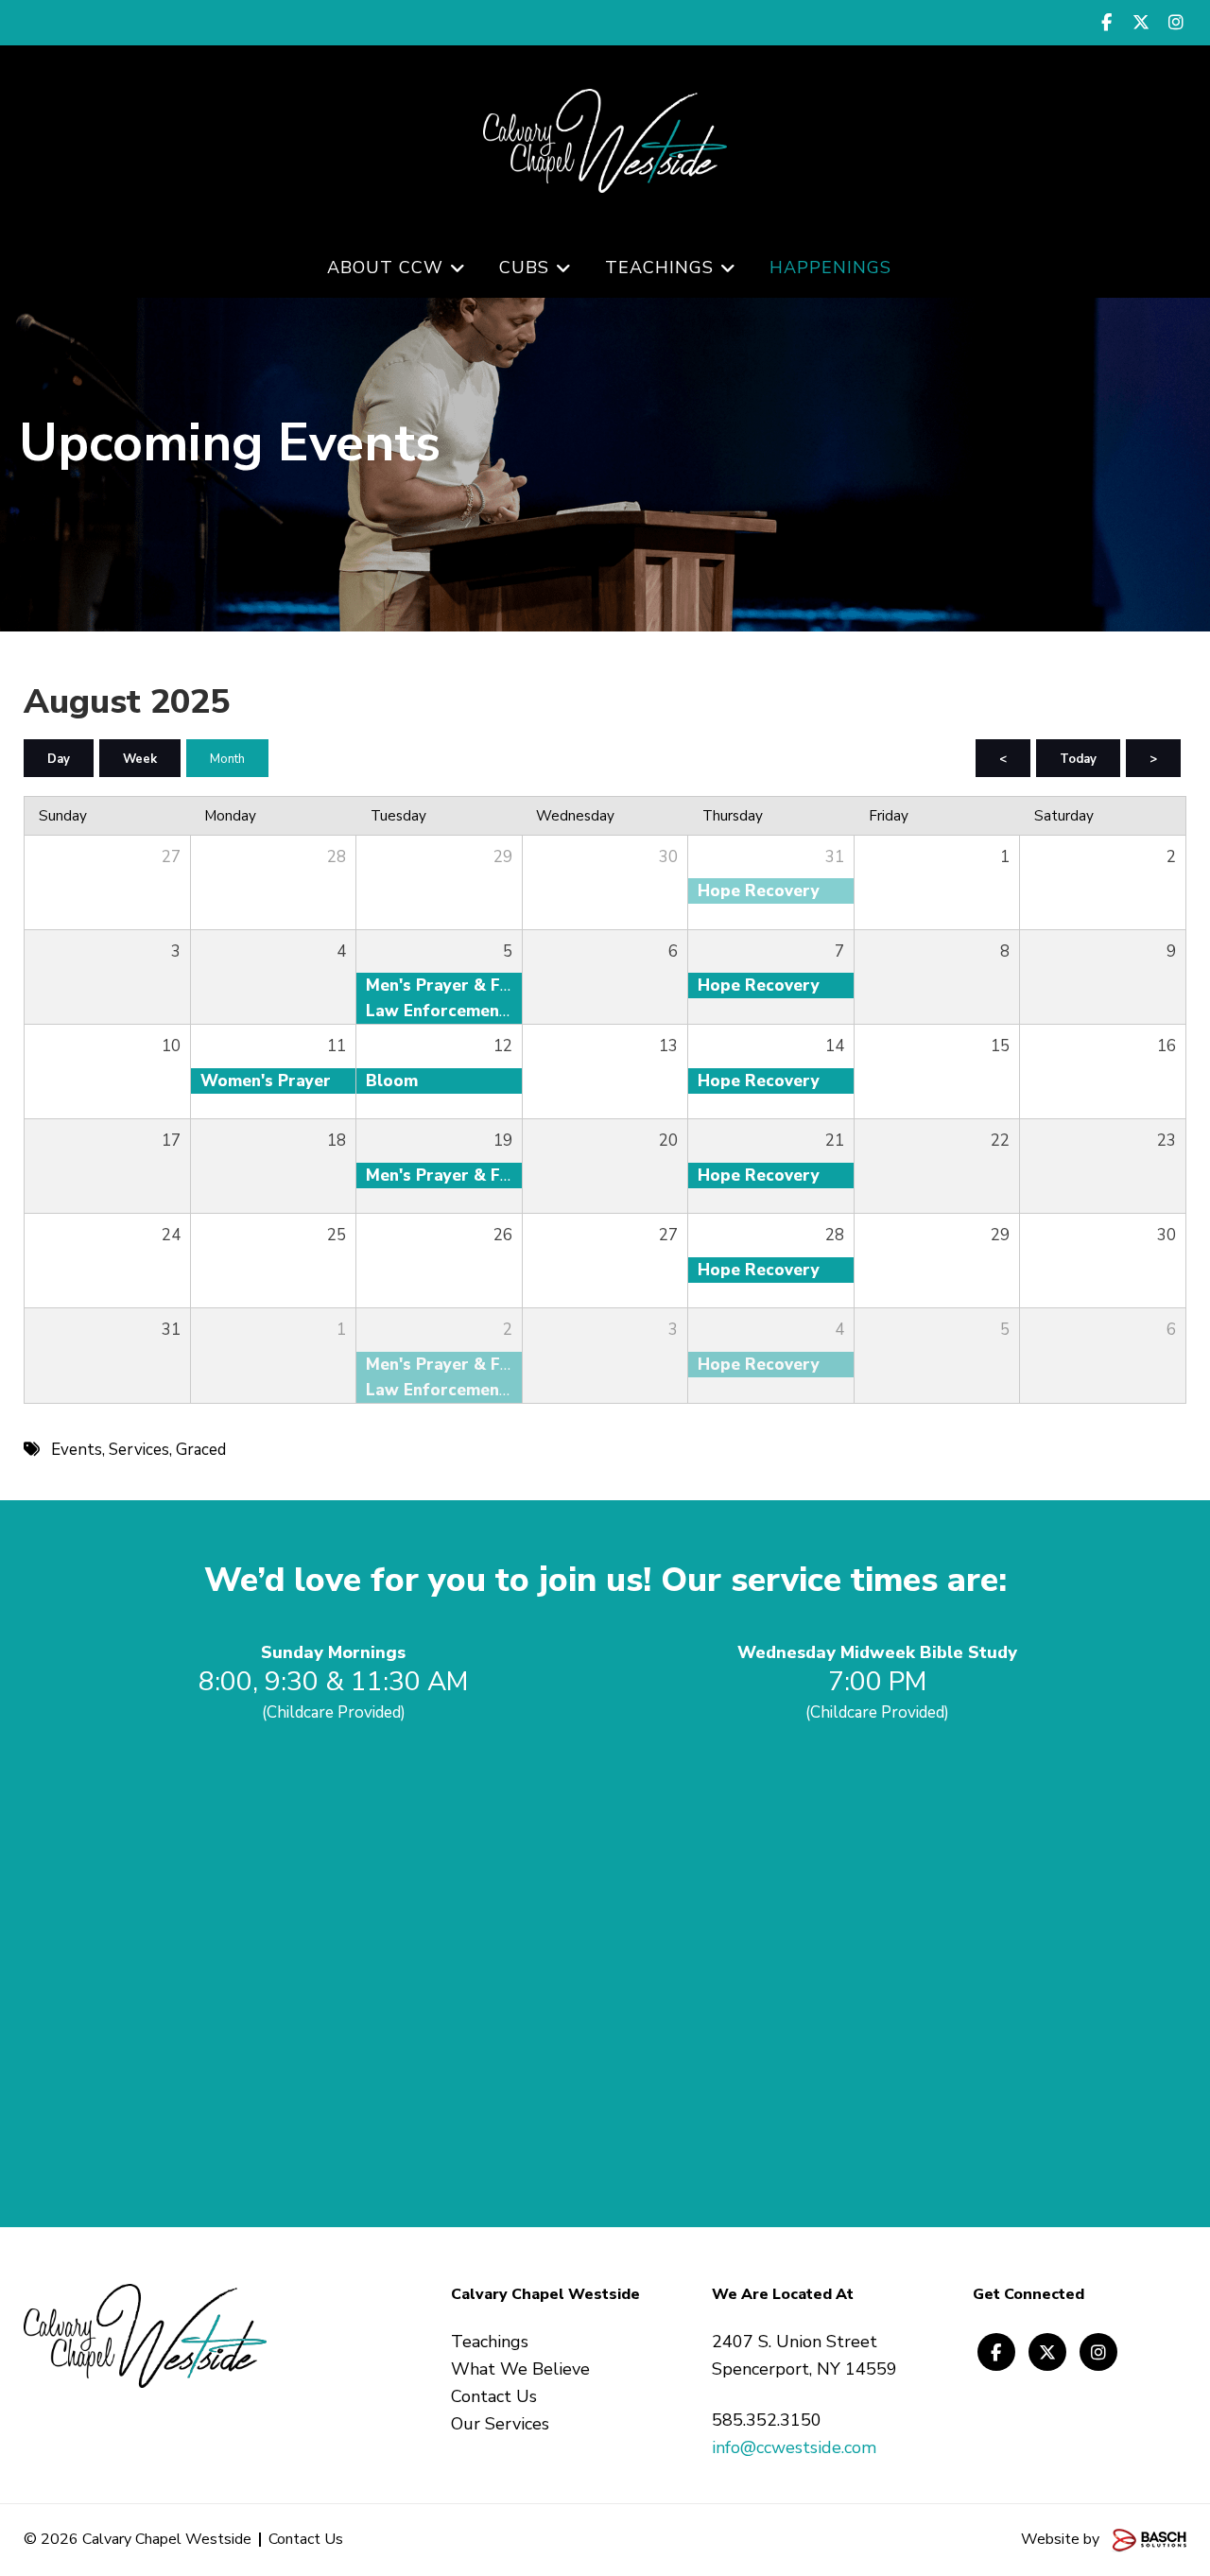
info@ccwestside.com (794, 2447)
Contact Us (306, 2539)
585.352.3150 (767, 2420)
